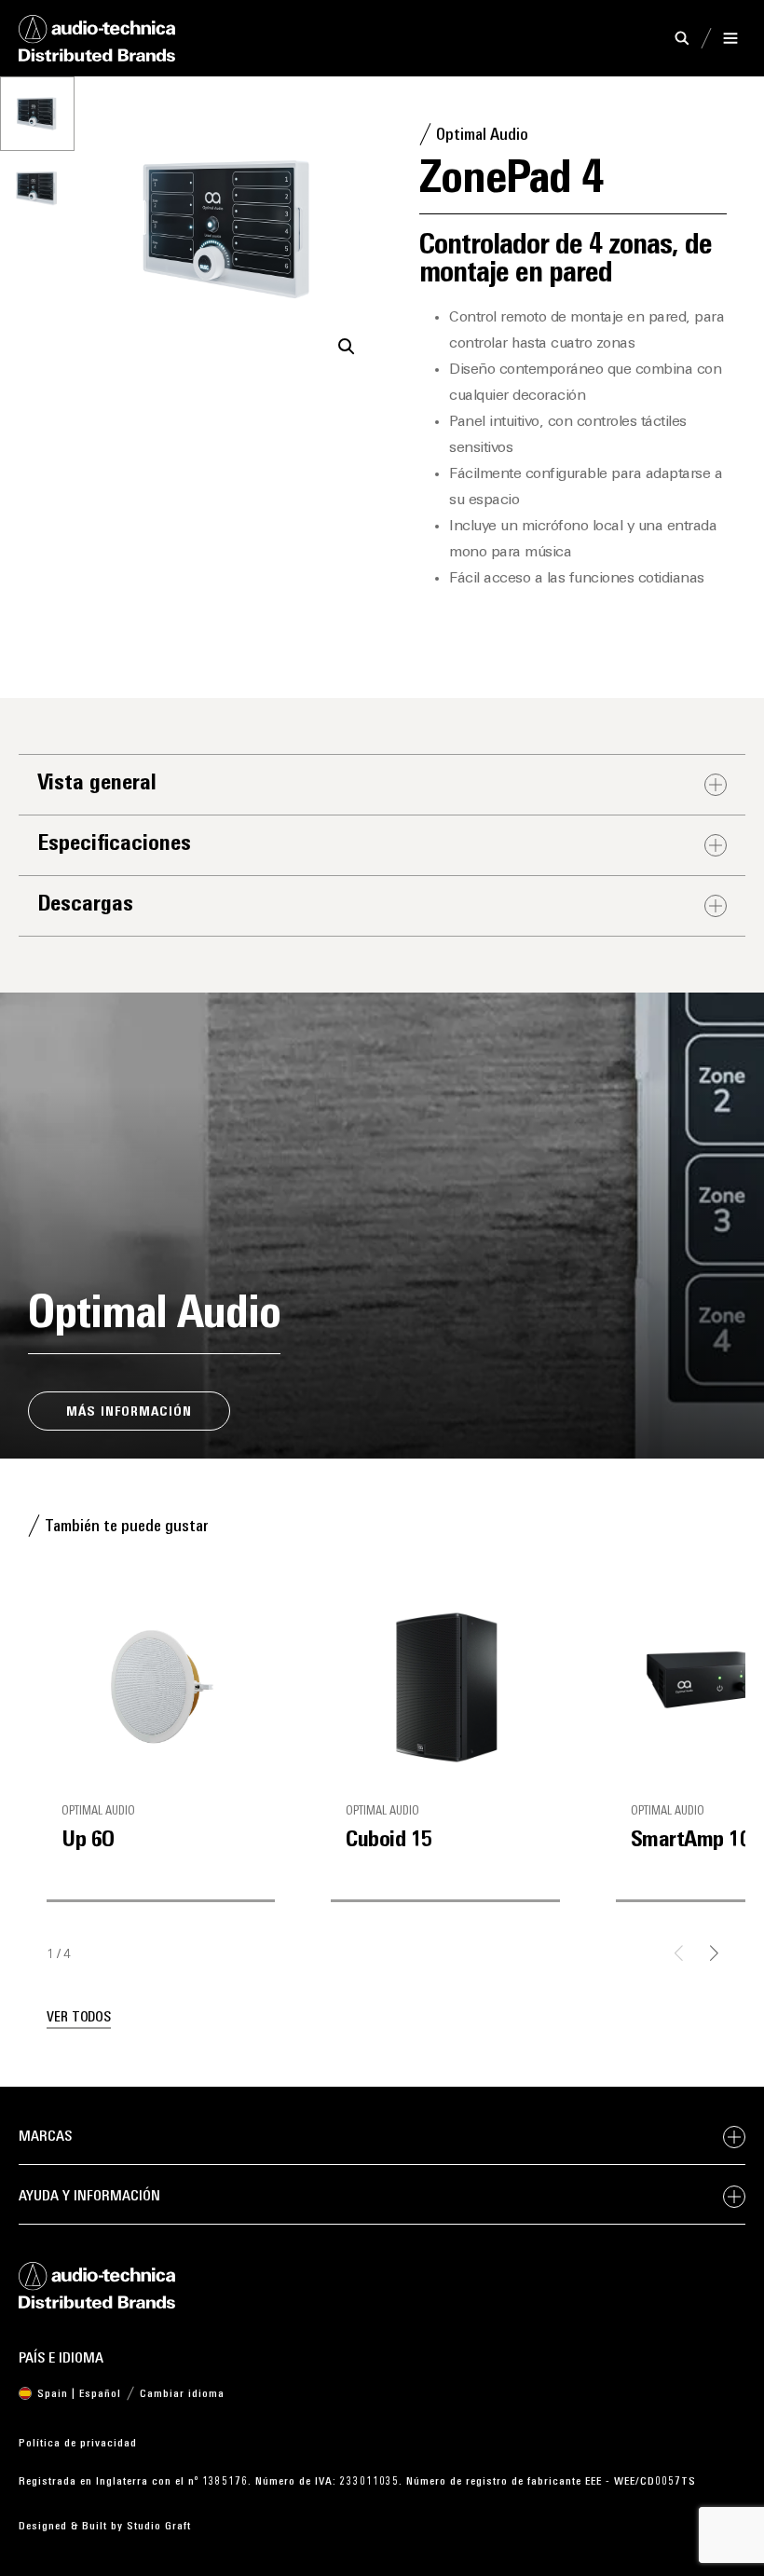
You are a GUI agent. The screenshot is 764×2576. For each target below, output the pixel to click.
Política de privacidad (78, 2444)
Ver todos (79, 2018)
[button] (347, 347)
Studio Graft (159, 2527)
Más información (129, 1412)
